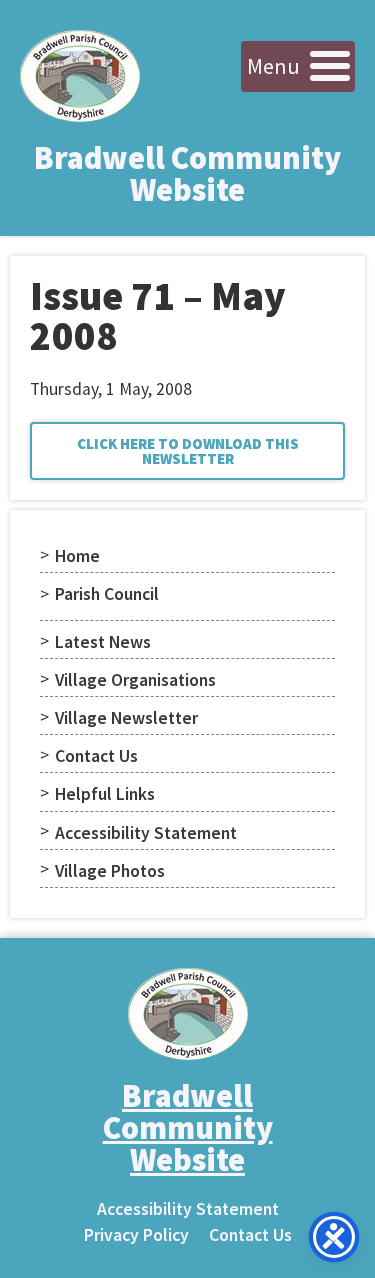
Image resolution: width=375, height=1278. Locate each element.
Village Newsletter (126, 718)
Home (77, 556)
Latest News (103, 642)
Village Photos (110, 871)
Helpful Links (105, 794)
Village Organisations (135, 680)
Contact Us (96, 756)
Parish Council (107, 594)
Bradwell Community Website (187, 174)
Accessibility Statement (146, 833)
